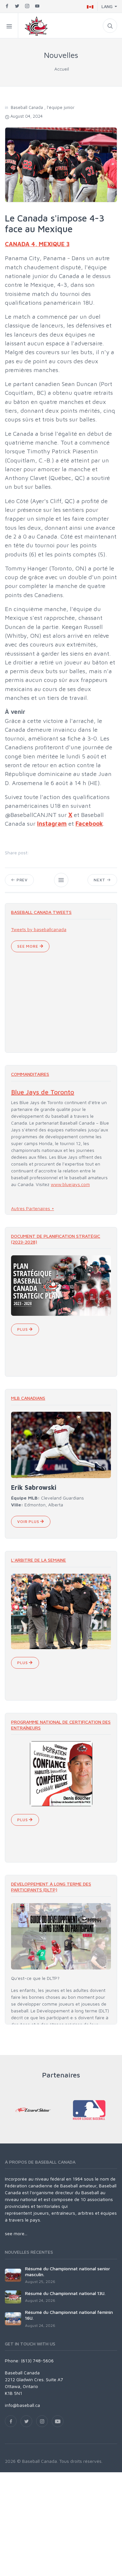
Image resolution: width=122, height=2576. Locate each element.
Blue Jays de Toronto (43, 1092)
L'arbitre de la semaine (39, 1560)
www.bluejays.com (70, 1184)
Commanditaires (30, 1074)
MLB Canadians (28, 1398)
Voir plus (29, 1522)
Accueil (62, 69)
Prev (21, 880)
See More (28, 946)
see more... (16, 2233)
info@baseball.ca (22, 2405)
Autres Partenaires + (33, 1208)
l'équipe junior (61, 107)
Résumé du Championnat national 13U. (65, 2293)
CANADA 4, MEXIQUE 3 (37, 244)
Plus (23, 1329)
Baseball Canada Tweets (41, 912)
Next (100, 880)
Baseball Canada (27, 107)
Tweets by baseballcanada (39, 929)
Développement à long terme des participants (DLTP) (51, 1887)
